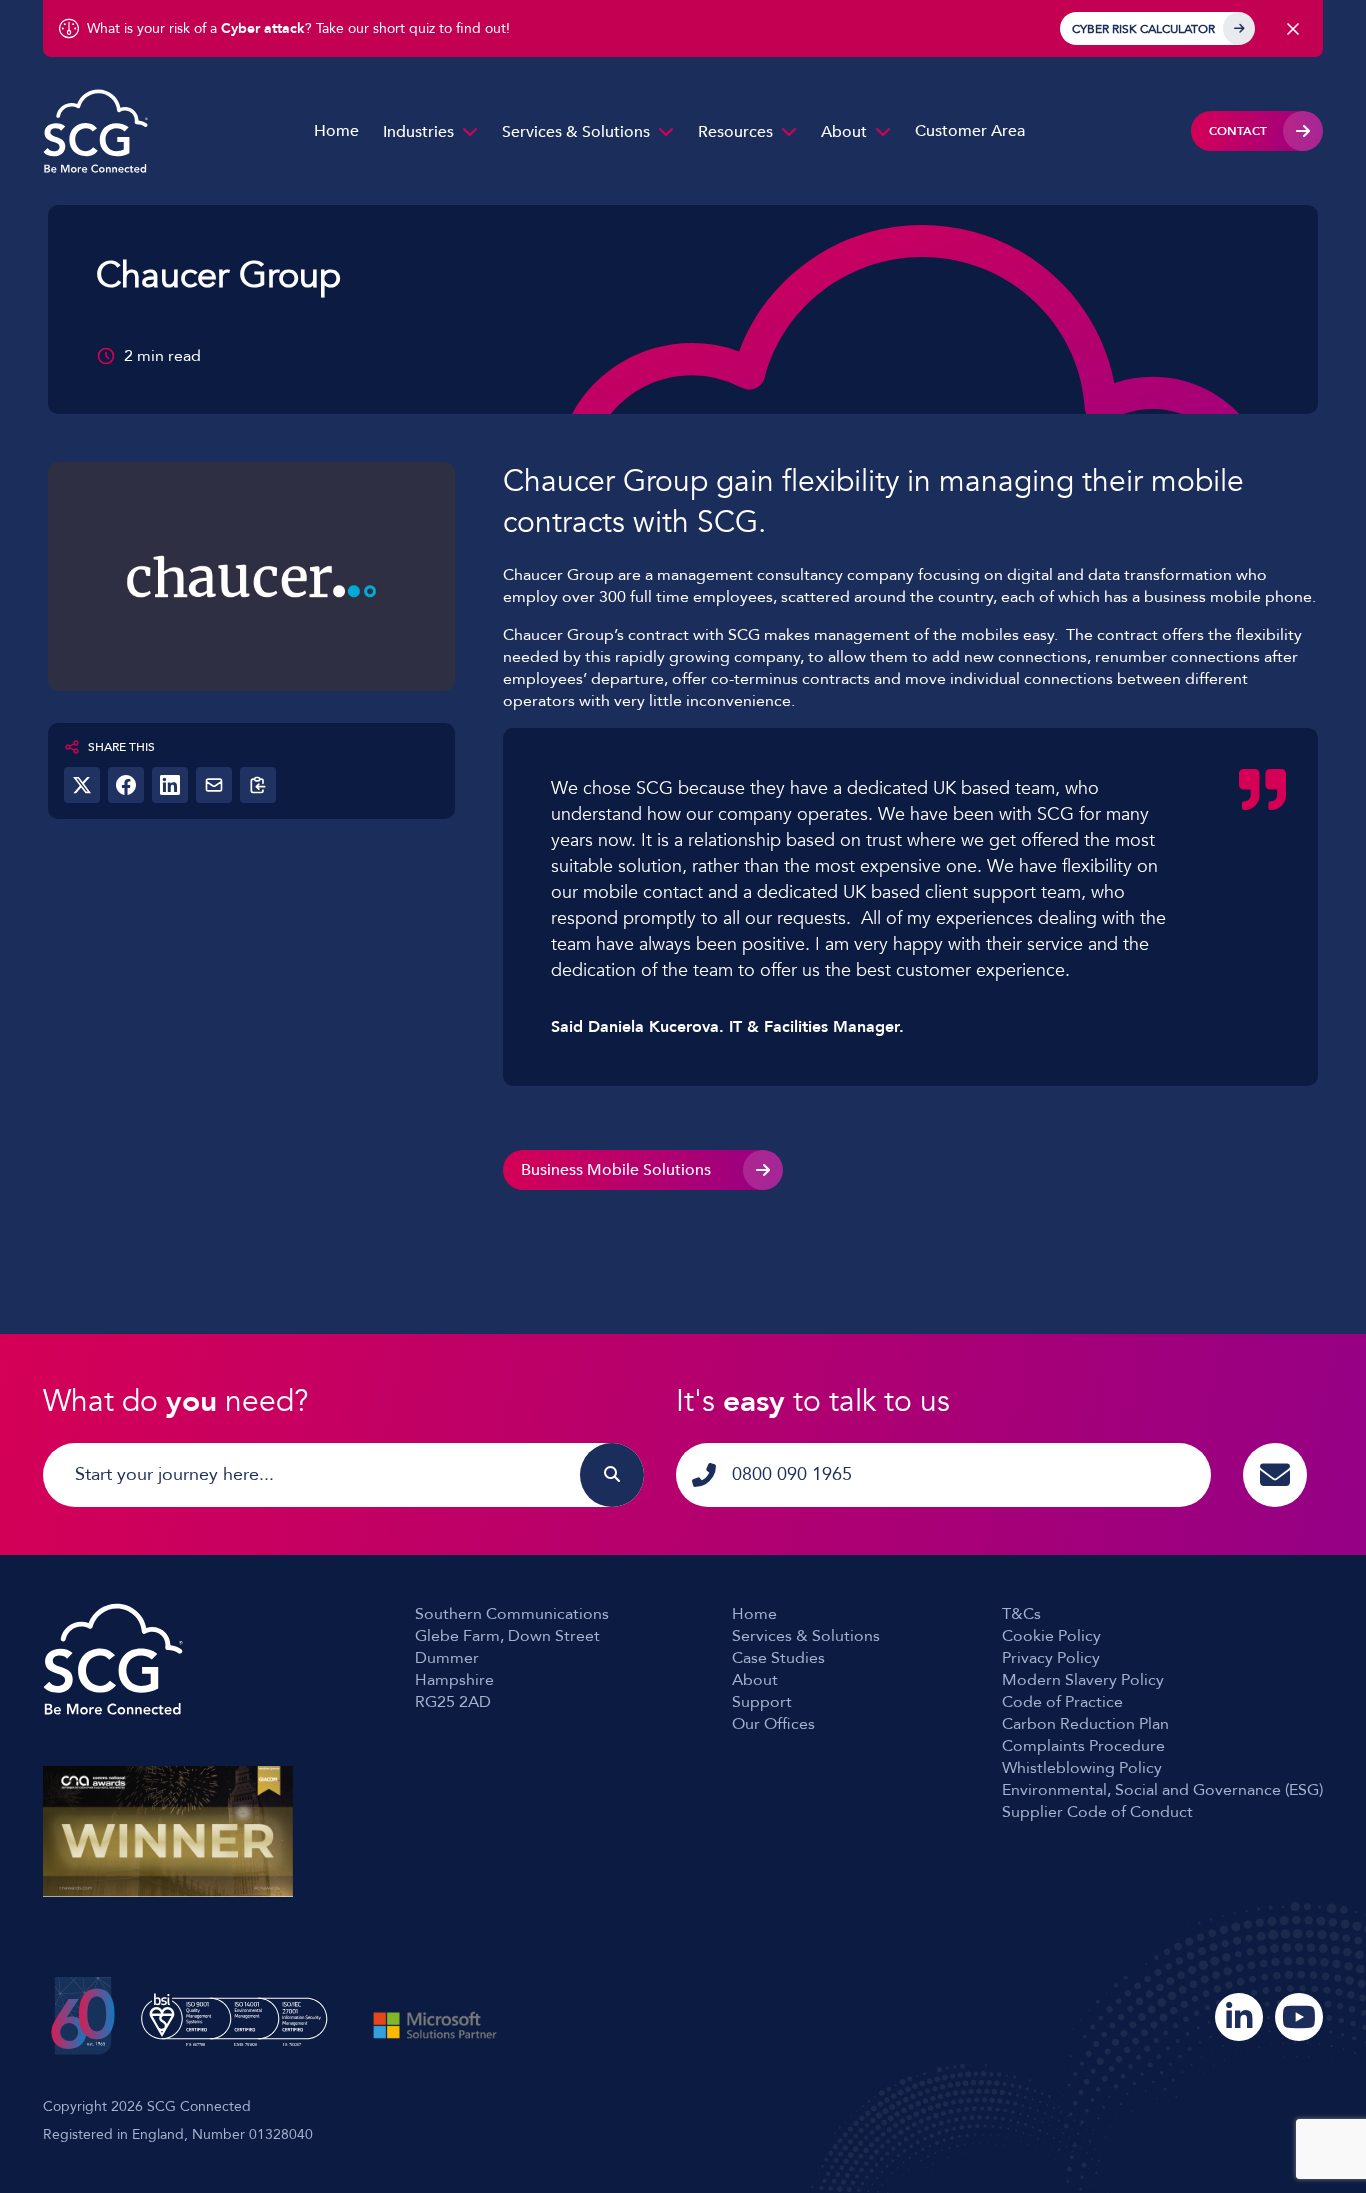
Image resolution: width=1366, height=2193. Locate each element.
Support (762, 1702)
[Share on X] (82, 785)
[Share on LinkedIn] (170, 785)
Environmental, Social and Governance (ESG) (1162, 1790)
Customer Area (970, 131)
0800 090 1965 (792, 1474)
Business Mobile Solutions (616, 1170)
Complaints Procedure (1083, 1746)
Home (336, 131)
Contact (1238, 131)
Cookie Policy (1051, 1636)
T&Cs (1021, 1614)
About (844, 132)
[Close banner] (1293, 29)
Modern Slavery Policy (1083, 1680)
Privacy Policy (1051, 1658)
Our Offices (773, 1724)
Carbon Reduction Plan (1085, 1724)
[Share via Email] (214, 785)
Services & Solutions (576, 132)
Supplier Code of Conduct (1097, 1812)
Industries (418, 132)
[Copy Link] (258, 785)
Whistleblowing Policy (1082, 1768)
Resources (735, 132)
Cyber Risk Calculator (1143, 29)
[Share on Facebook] (126, 785)
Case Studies (778, 1658)
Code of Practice (1062, 1702)
